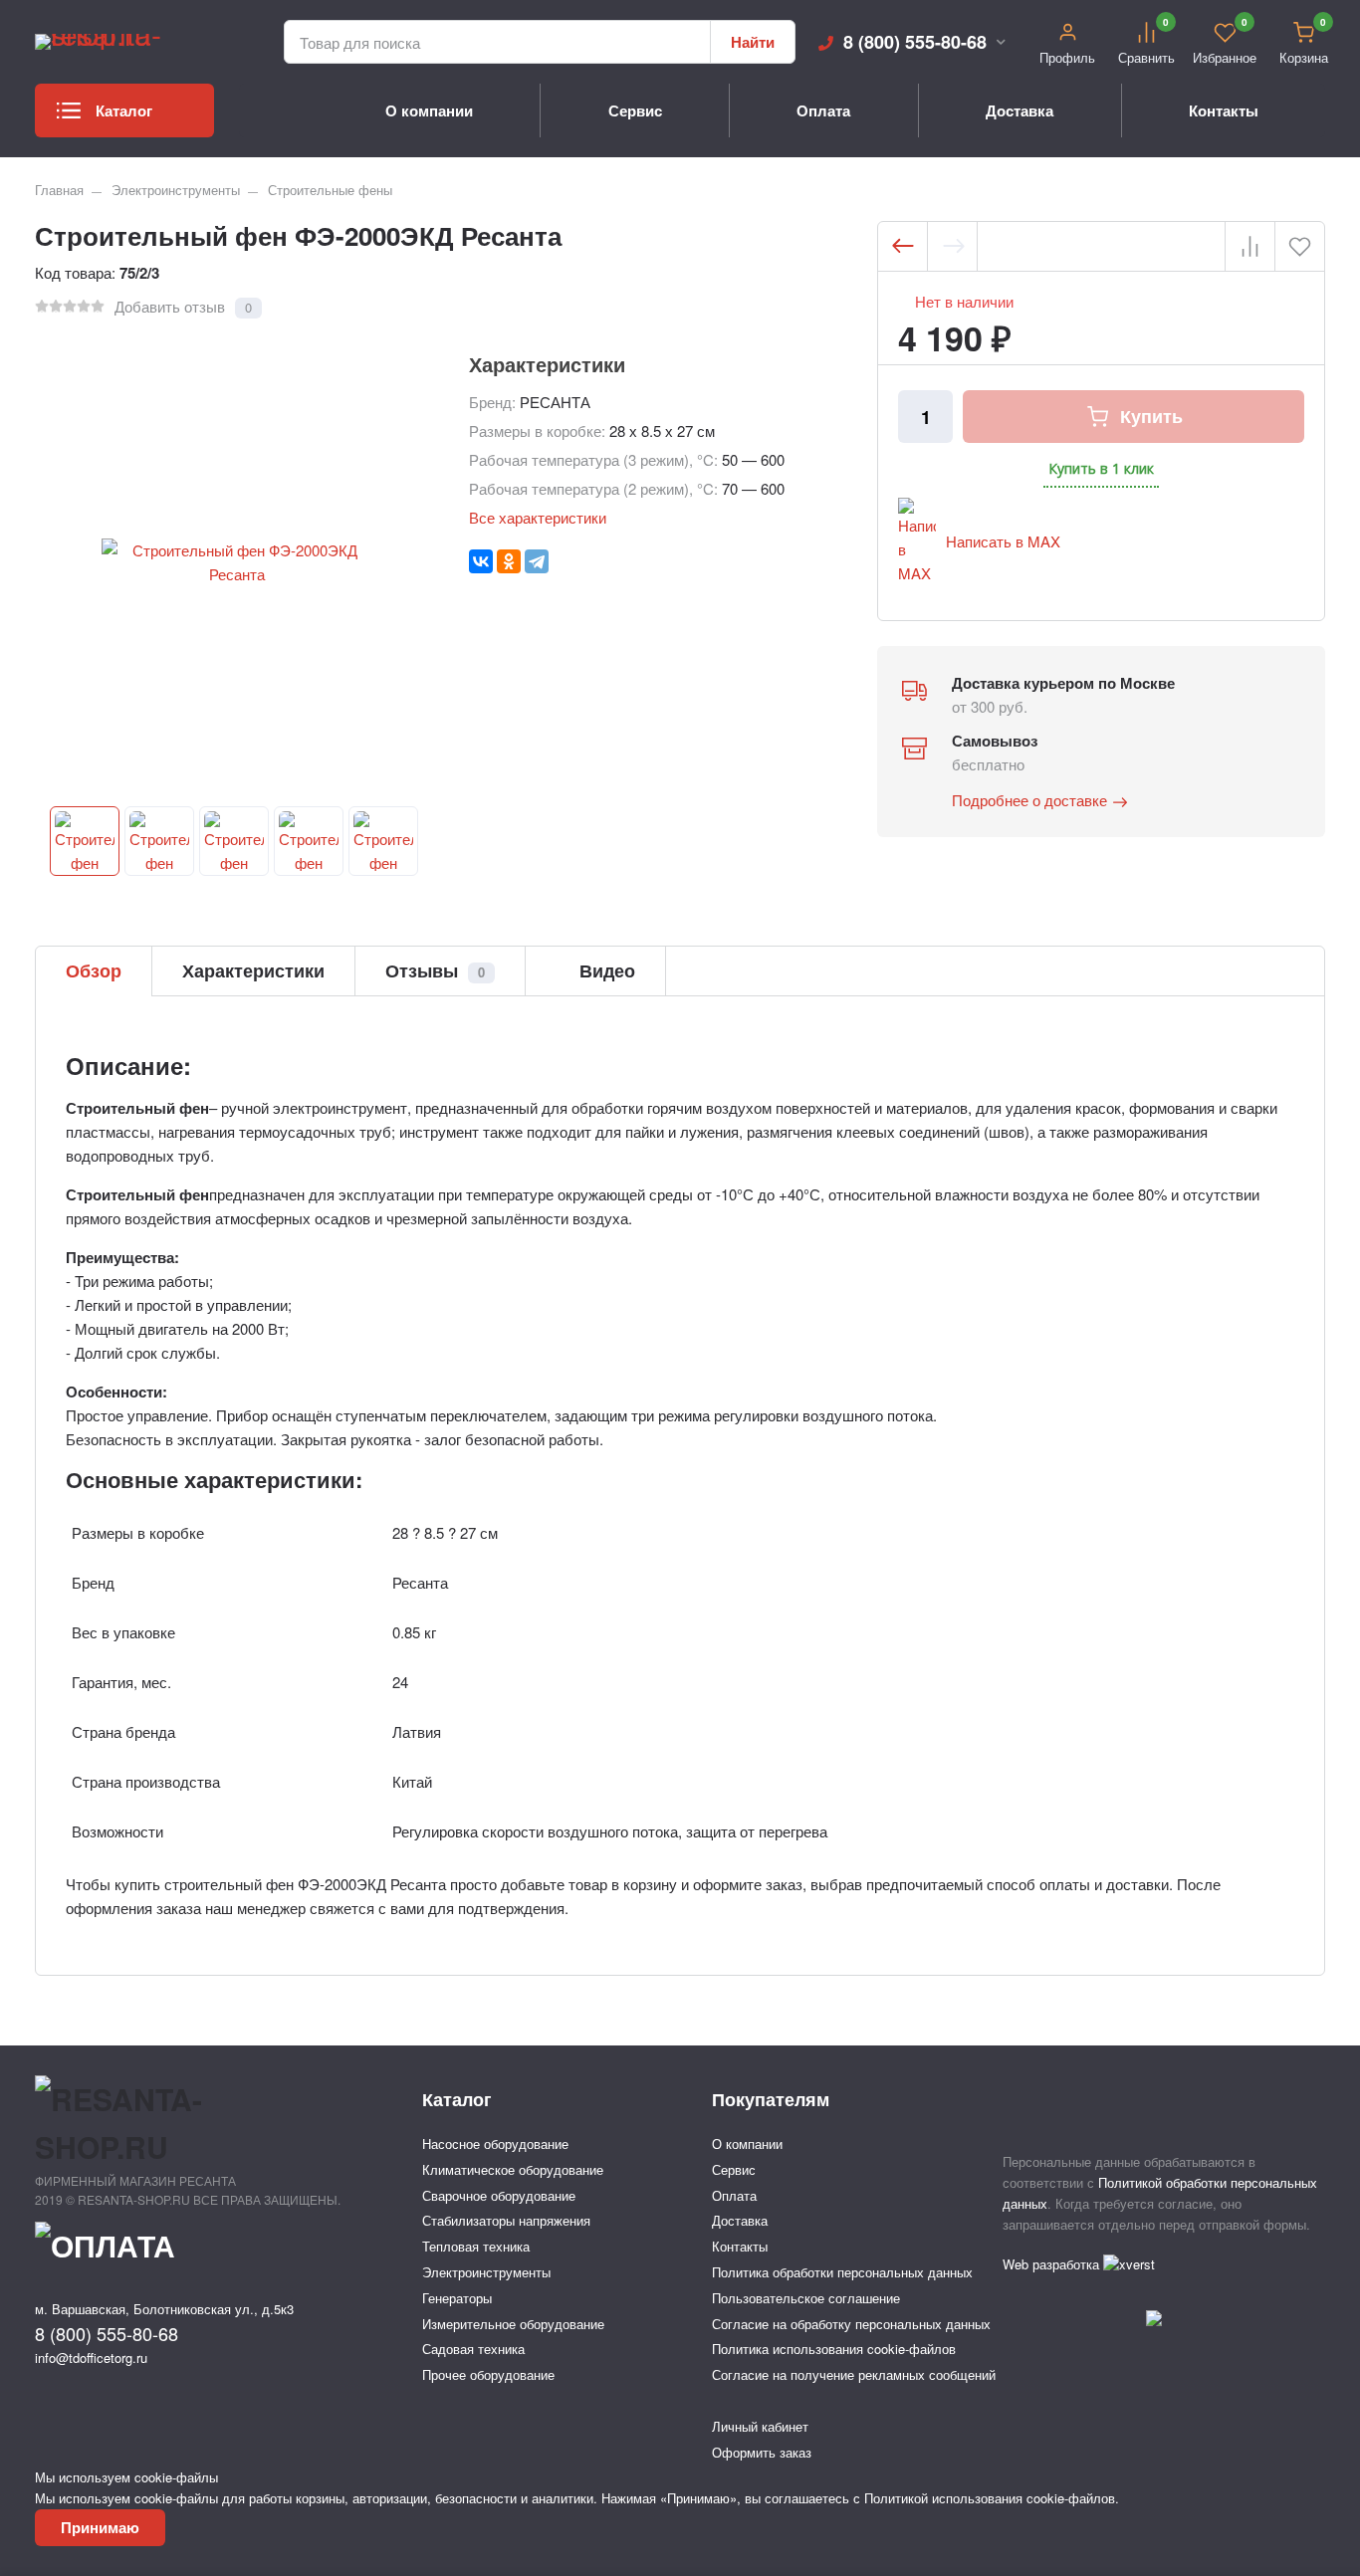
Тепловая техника (476, 2246)
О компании (429, 110)
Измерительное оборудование (513, 2324)
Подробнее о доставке (1029, 800)
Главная (59, 190)
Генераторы (457, 2298)
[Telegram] (537, 561)
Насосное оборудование (495, 2144)
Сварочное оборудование (499, 2195)
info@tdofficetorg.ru (91, 2358)
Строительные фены (330, 190)
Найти (753, 42)
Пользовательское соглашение (806, 2298)
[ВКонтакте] (481, 561)
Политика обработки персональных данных (842, 2272)
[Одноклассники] (509, 561)
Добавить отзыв (170, 306)
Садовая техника (473, 2349)
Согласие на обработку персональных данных (851, 2324)
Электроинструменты (176, 190)
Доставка (1020, 110)
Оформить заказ (762, 2452)
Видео (605, 970)
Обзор (94, 970)
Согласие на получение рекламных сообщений (854, 2374)
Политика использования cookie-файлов (834, 2349)
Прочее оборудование (488, 2374)
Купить (1151, 416)
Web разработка (1053, 2264)
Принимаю (100, 2527)
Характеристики (253, 970)
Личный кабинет (760, 2426)
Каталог (124, 110)
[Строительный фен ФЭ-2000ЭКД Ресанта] (85, 841)
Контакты (1224, 110)
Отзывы (435, 970)
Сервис (635, 110)
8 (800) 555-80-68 (915, 42)
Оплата (823, 110)
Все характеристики (538, 517)
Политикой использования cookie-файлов (990, 2498)
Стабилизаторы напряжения (506, 2220)
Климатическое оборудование (513, 2169)
